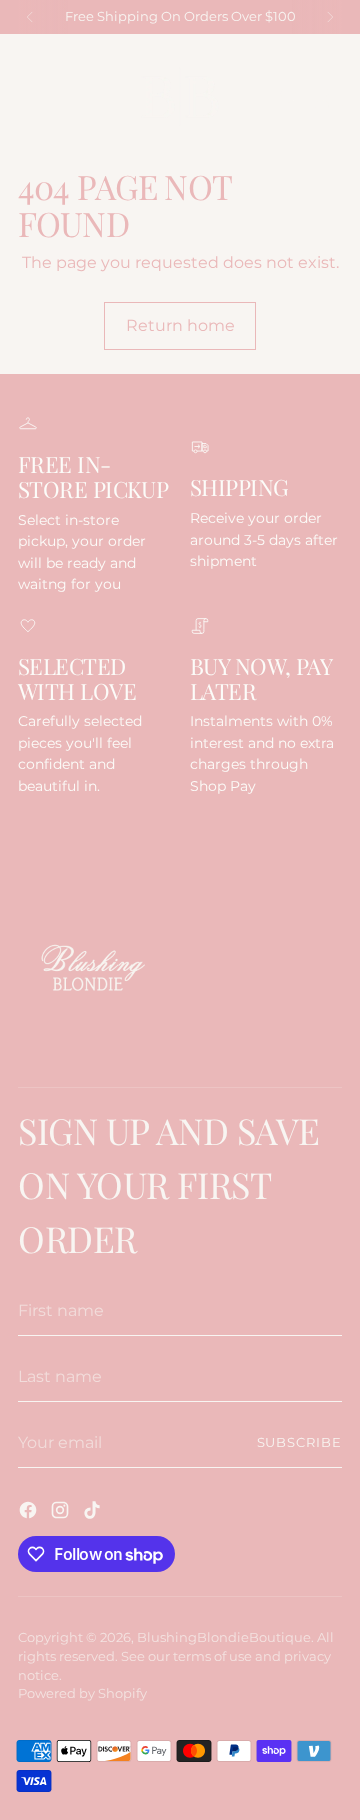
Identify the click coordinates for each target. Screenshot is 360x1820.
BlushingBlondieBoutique (224, 1637)
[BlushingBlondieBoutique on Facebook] (30, 1513)
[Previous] (30, 17)
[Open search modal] (288, 97)
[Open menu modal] (28, 97)
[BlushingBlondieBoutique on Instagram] (62, 1513)
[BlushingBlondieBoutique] (180, 97)
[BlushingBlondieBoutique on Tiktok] (94, 1513)
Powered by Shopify (82, 1693)
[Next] (330, 17)
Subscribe (299, 1442)
